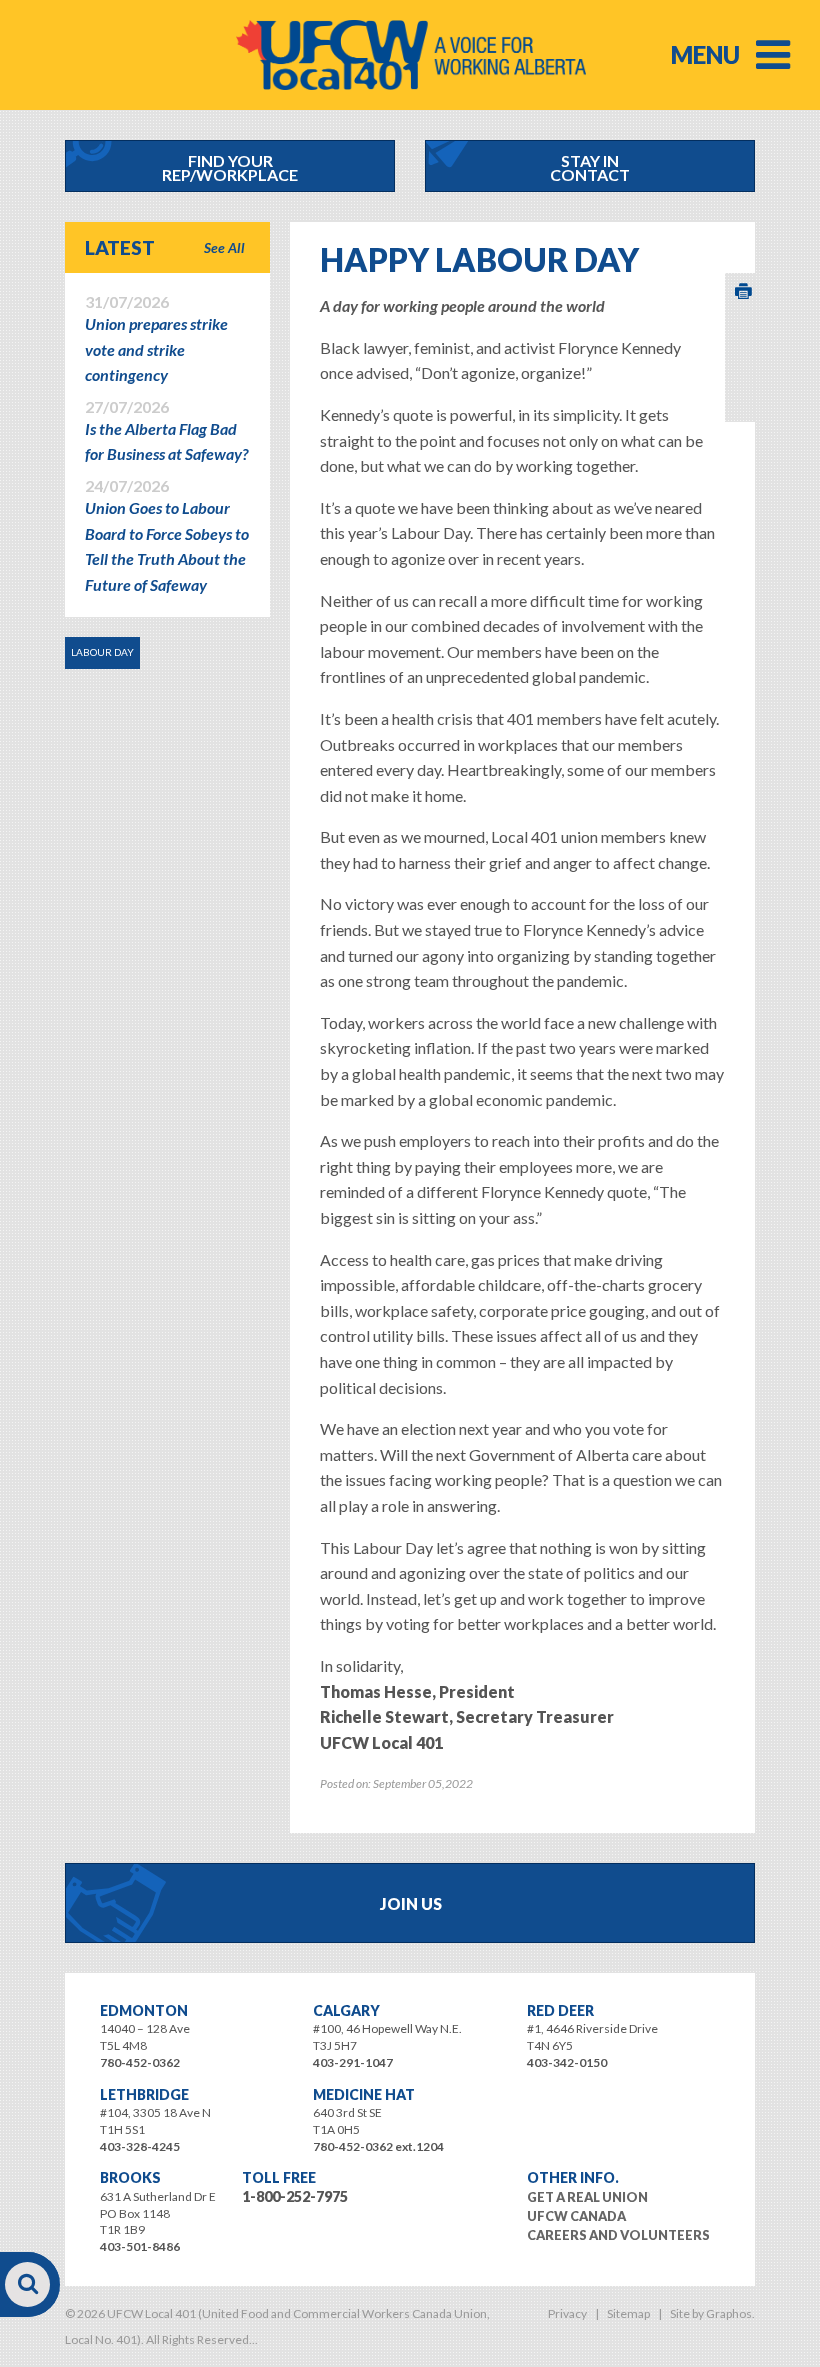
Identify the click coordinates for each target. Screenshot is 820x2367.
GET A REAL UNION (587, 2197)
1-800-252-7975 (295, 2196)
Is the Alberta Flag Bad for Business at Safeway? (166, 431)
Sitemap (628, 2313)
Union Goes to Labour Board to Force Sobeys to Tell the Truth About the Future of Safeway (167, 535)
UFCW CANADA (576, 2216)
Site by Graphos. (712, 2313)
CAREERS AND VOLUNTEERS (618, 2235)
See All (224, 247)
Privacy (567, 2313)
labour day (102, 652)
